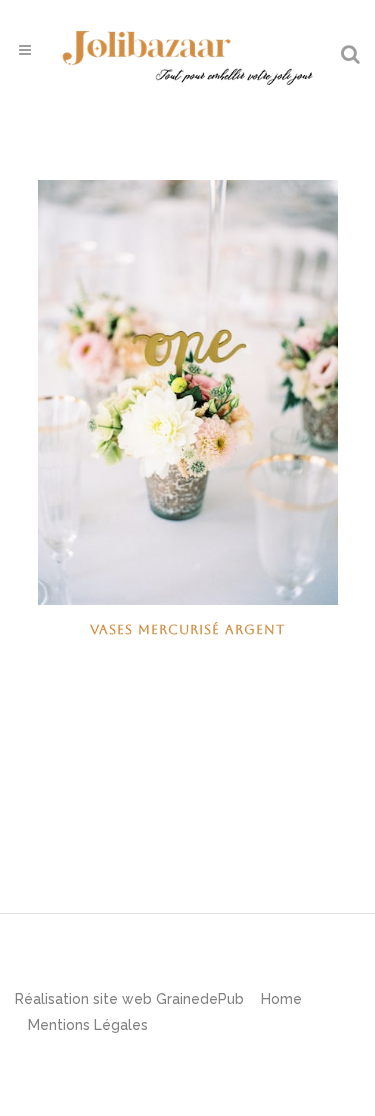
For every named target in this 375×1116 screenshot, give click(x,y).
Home (281, 999)
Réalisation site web (83, 999)
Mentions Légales (88, 1025)
